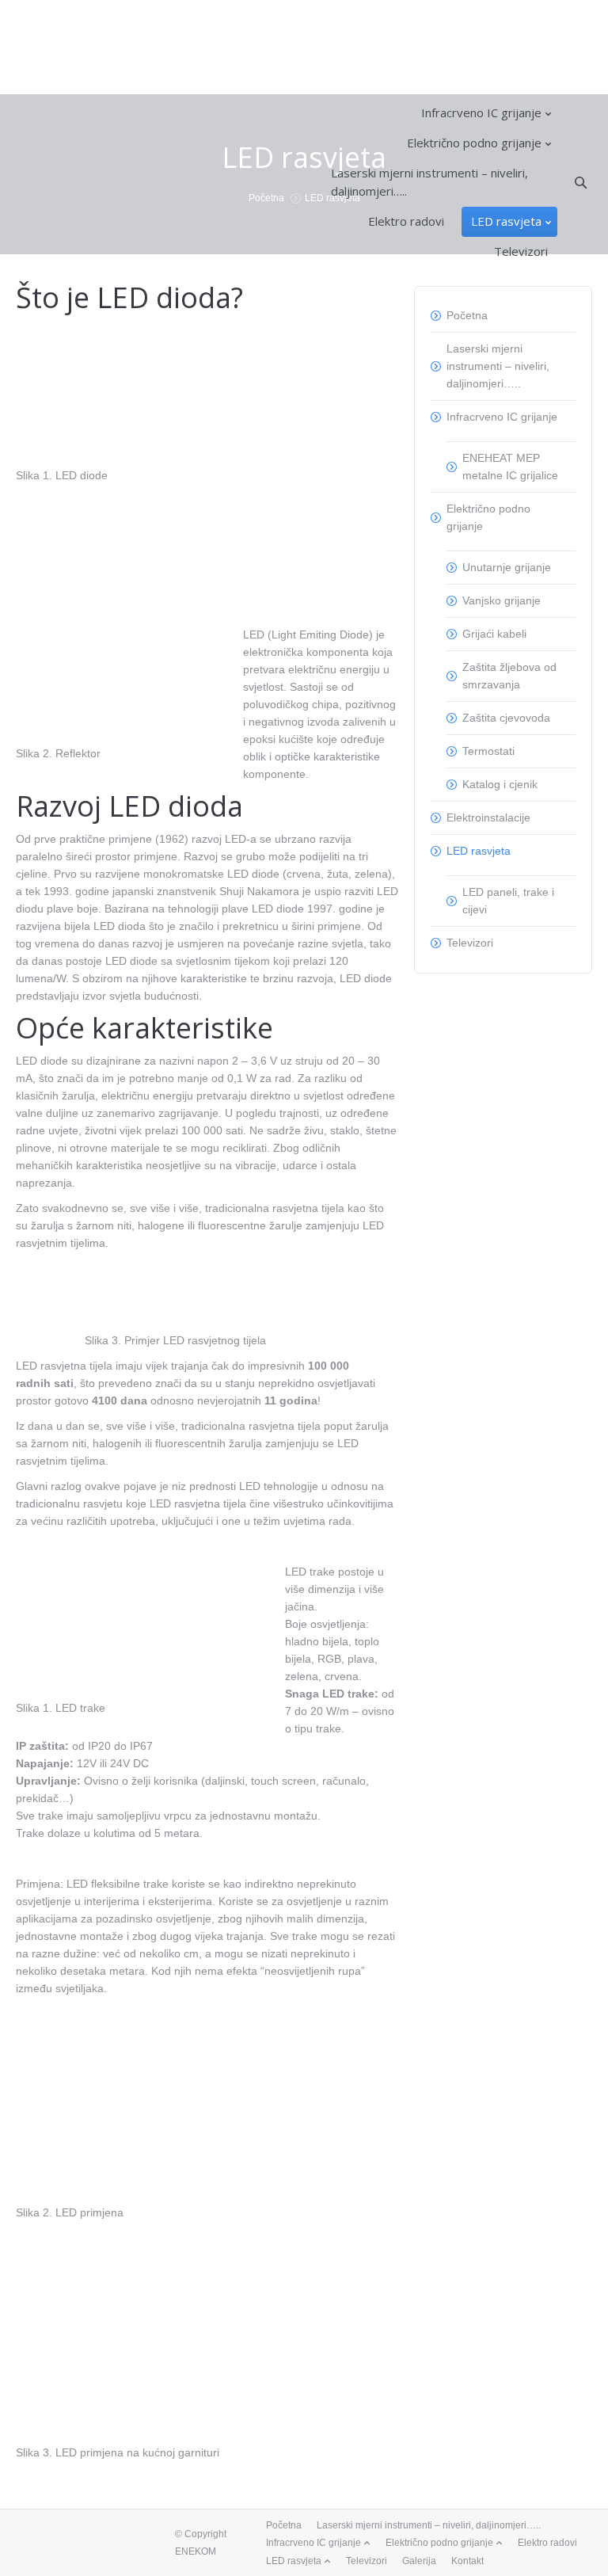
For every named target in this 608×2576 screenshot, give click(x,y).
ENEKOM (196, 2551)
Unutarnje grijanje (507, 567)
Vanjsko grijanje (502, 600)
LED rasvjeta (479, 851)
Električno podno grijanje (488, 517)
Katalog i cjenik (500, 784)
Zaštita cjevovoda (506, 718)
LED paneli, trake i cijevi (508, 901)
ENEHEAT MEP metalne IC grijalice (510, 467)
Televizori (470, 943)
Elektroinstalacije (488, 817)
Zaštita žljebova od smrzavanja (509, 676)
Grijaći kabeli (494, 634)
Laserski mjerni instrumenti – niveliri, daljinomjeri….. (498, 366)
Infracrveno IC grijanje (502, 417)
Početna (467, 315)
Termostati (488, 751)
